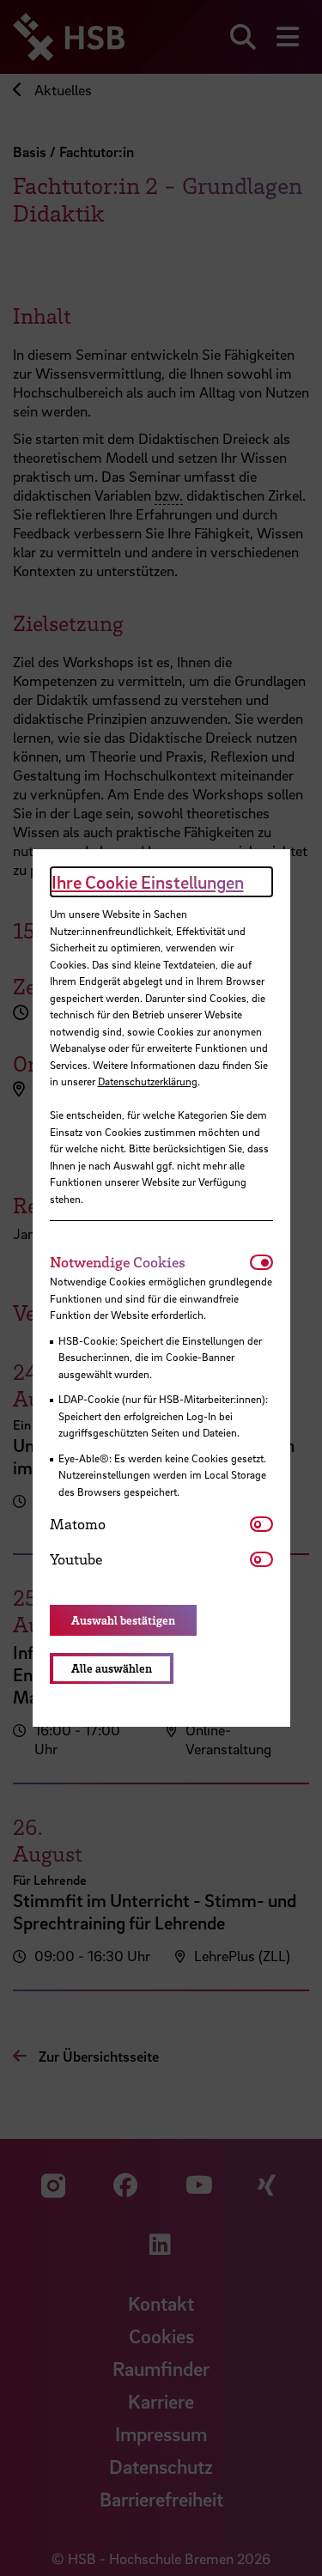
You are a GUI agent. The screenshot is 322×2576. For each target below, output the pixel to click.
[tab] (150, 1262)
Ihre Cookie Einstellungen (148, 882)
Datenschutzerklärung (148, 1081)
